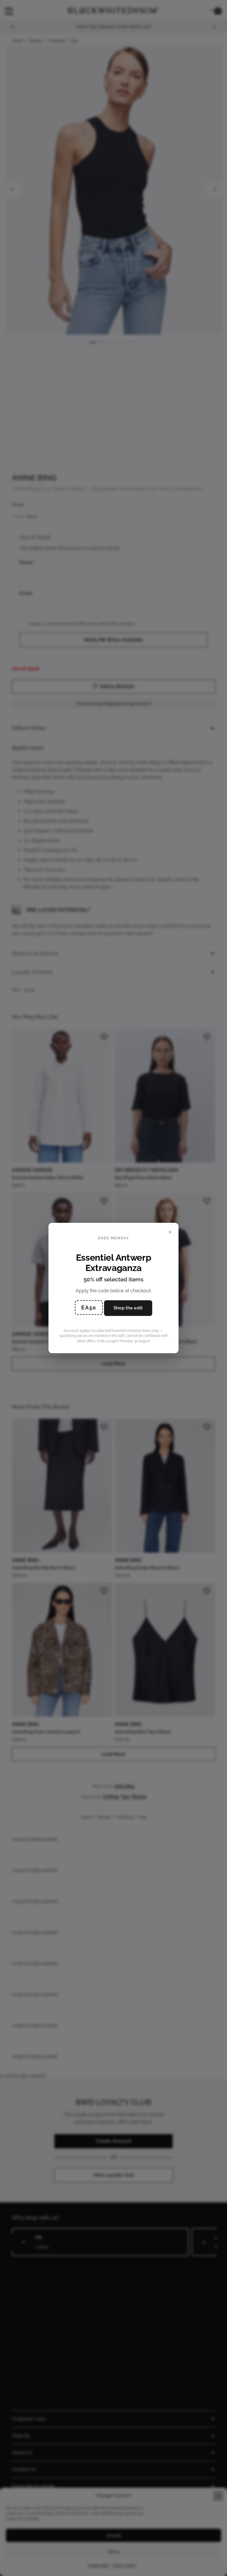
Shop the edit (128, 1308)
